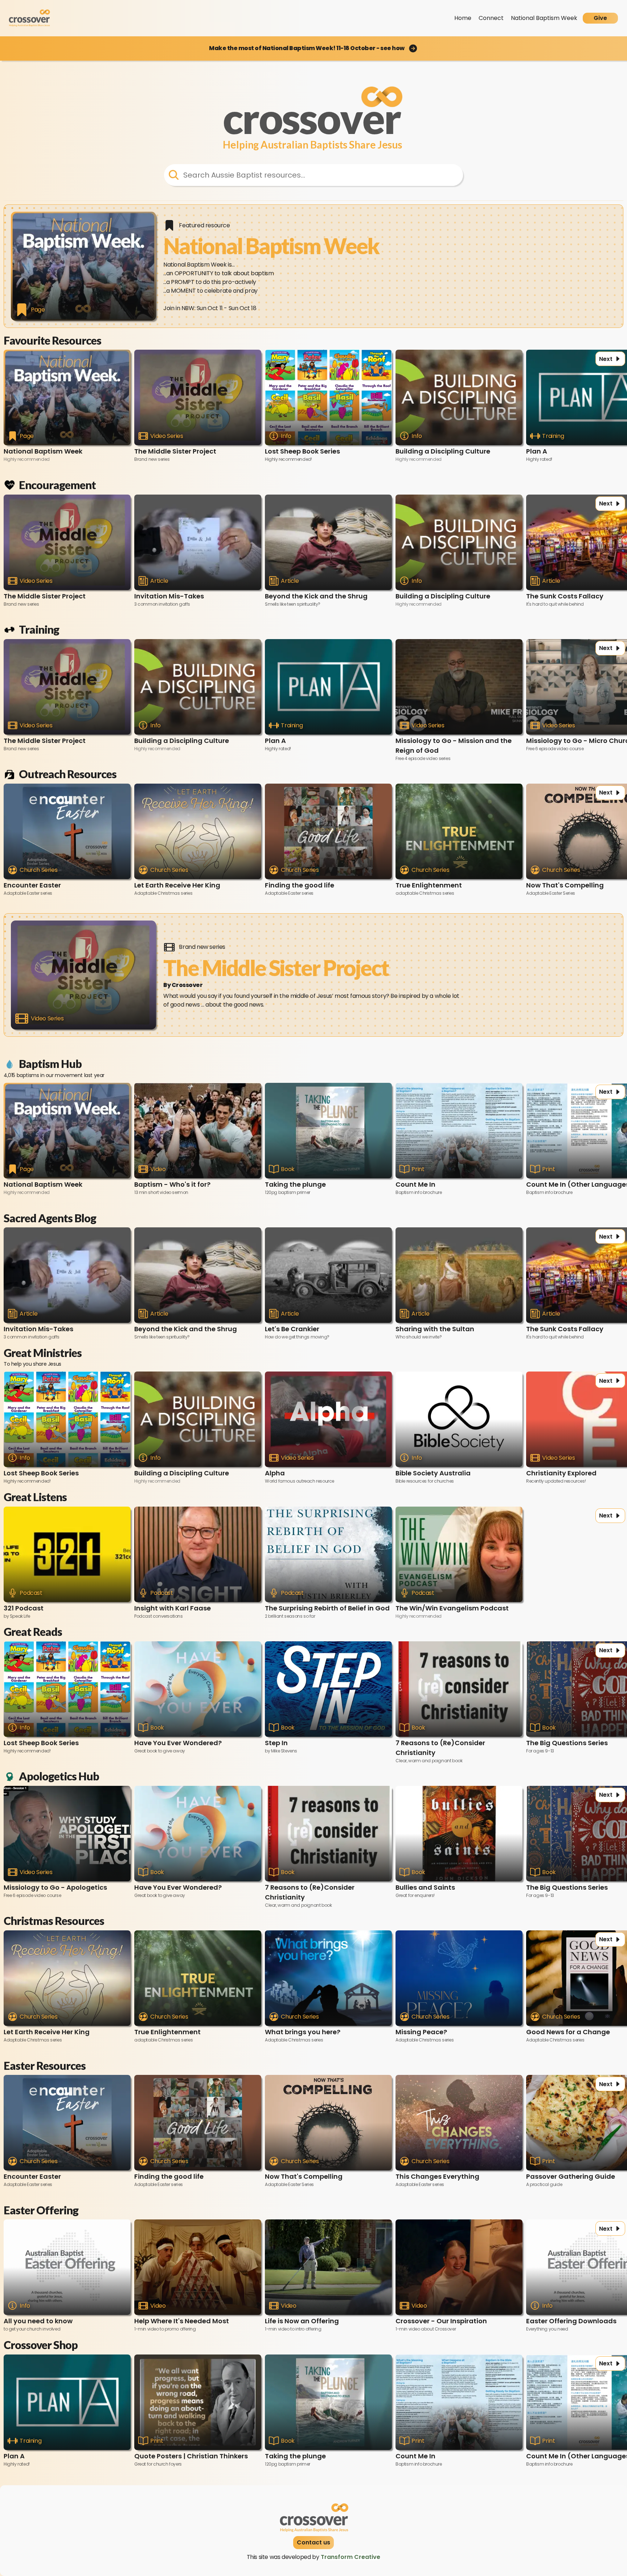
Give (600, 18)
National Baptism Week (544, 18)
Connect (491, 18)
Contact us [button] (313, 2542)
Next (606, 359)
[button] (313, 48)
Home (463, 18)
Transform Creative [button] (351, 2557)
